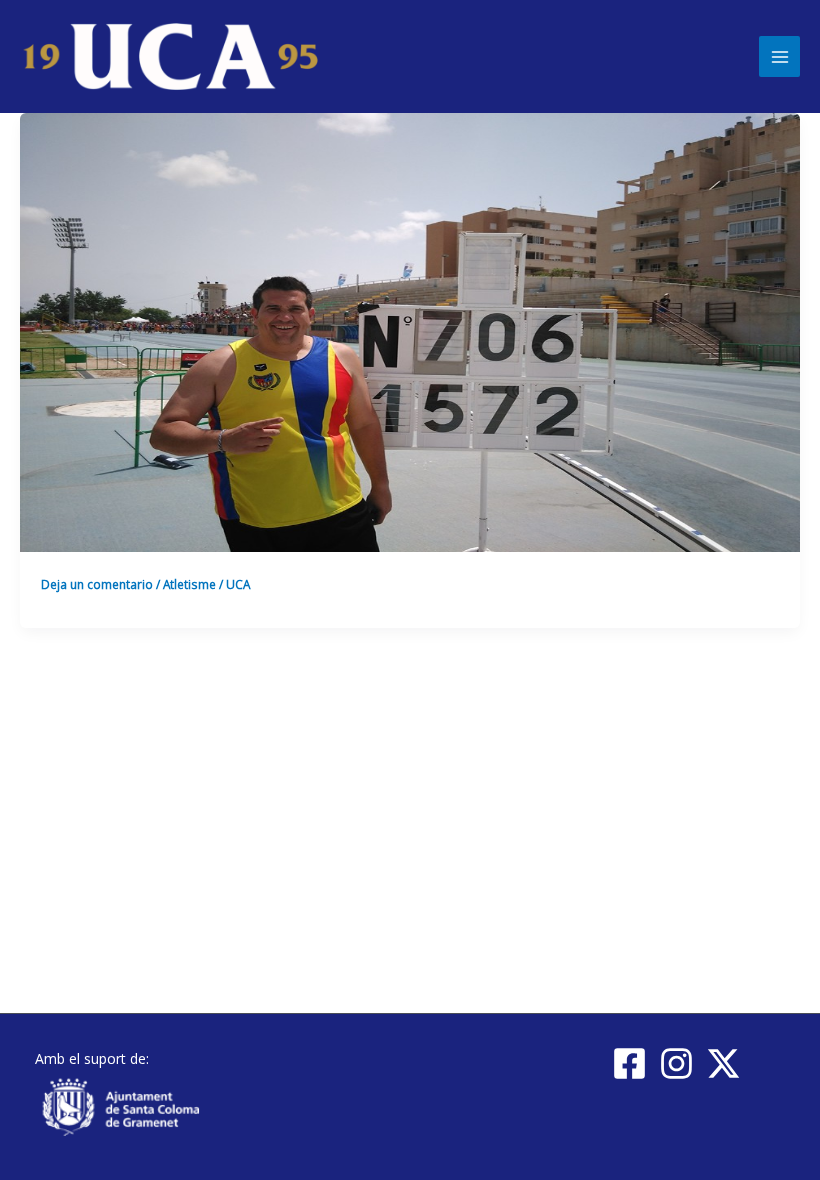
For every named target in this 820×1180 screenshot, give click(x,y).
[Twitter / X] (723, 1063)
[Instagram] (676, 1063)
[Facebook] (629, 1063)
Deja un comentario (97, 584)
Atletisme (189, 584)
